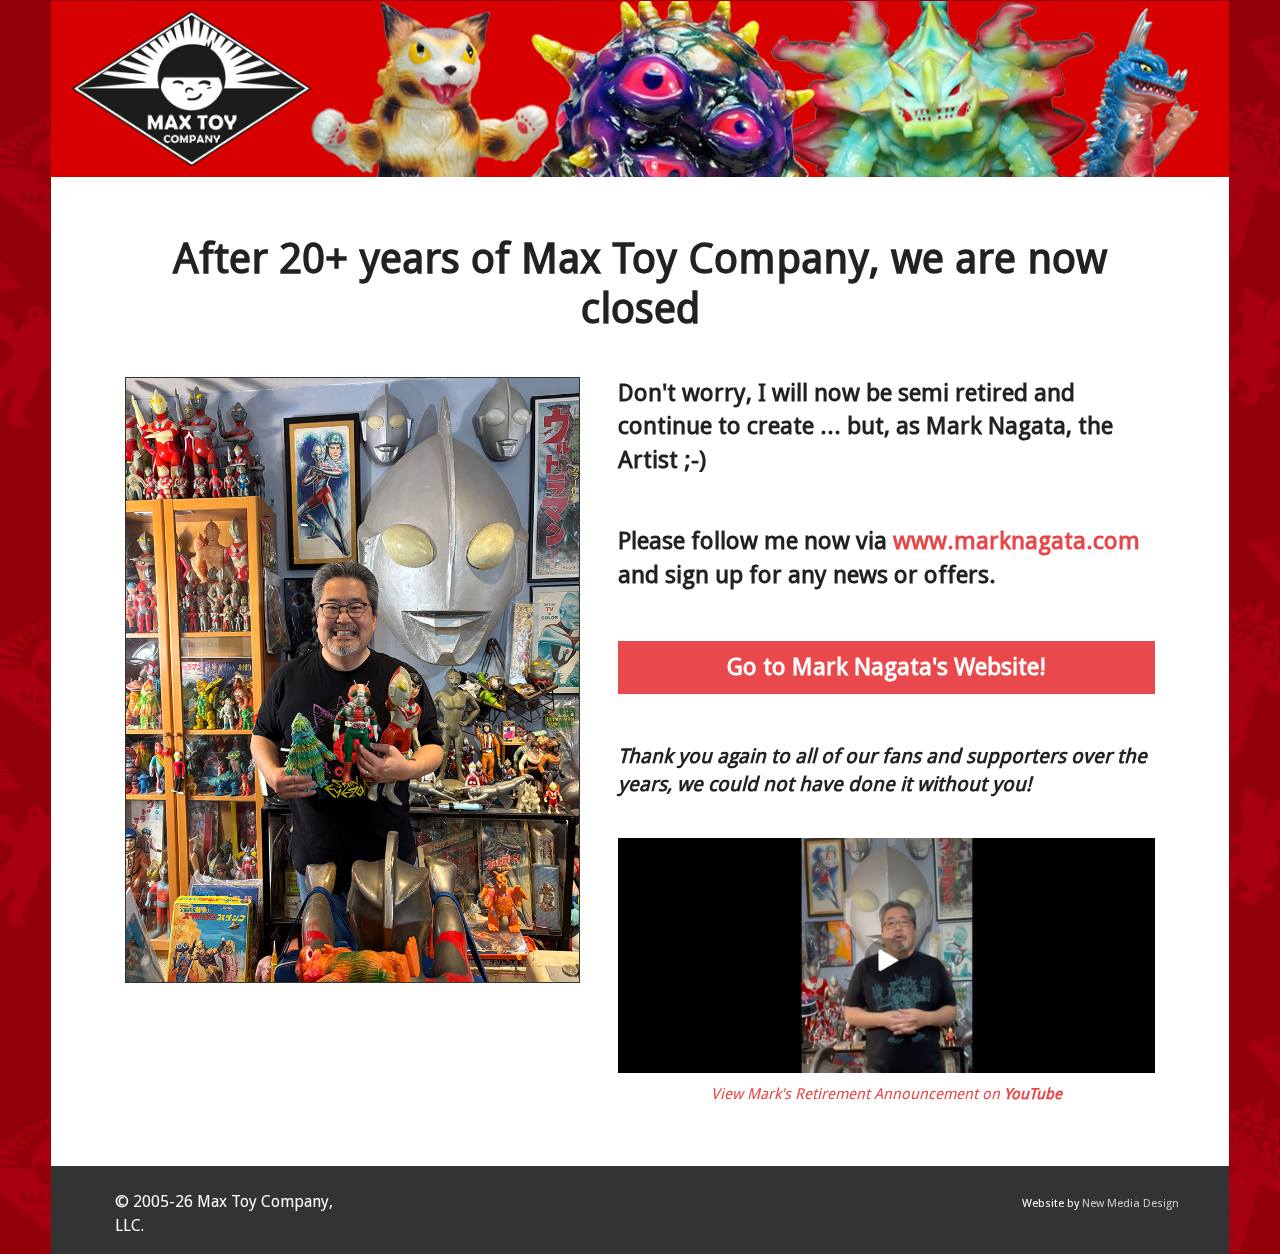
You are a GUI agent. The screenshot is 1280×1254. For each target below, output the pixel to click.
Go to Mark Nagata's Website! (886, 667)
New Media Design (1130, 1203)
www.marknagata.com (1016, 541)
